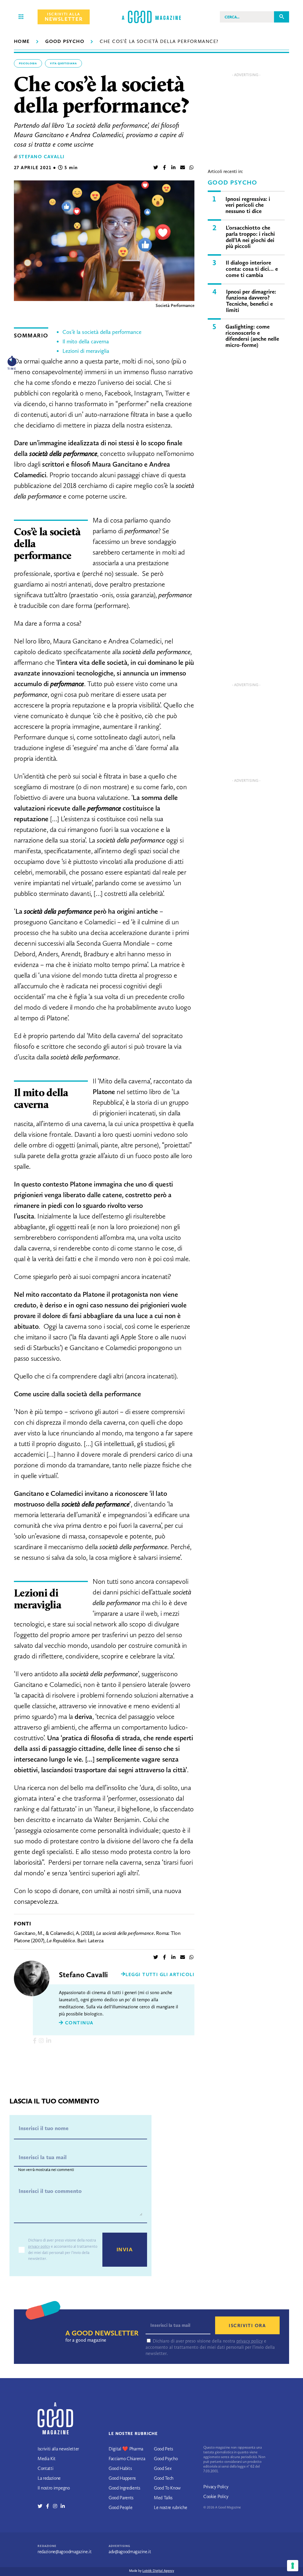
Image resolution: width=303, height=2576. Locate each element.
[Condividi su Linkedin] (173, 168)
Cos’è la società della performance (103, 332)
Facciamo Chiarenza (127, 2459)
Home (22, 41)
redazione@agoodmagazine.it (65, 2552)
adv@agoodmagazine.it (130, 2552)
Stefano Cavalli (42, 157)
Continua (78, 2023)
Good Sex (163, 2468)
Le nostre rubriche (170, 2507)
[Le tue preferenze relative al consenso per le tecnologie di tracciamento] (293, 2566)
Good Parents (121, 2498)
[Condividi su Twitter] (156, 168)
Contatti (45, 2468)
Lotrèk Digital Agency (158, 2571)
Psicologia (28, 63)
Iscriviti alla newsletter (58, 2449)
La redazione (49, 2478)
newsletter (64, 17)
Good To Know (167, 2488)
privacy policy (39, 2246)
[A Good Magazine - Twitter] (42, 2506)
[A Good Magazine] (151, 17)
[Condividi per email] (183, 168)
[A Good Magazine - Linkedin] (63, 2506)
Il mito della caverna (86, 341)
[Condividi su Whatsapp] (191, 168)
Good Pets (163, 2449)
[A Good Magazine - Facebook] (50, 2506)
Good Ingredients (124, 2488)
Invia (125, 2250)
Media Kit (47, 2459)
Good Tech (164, 2478)
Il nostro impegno (54, 2488)
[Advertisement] (246, 117)
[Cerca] (282, 17)
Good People (120, 2507)
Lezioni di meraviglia (86, 351)
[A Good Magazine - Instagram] (57, 2506)
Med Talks (163, 2498)
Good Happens (122, 2478)
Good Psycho (65, 41)
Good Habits (120, 2468)
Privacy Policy (216, 2487)
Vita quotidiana (63, 63)
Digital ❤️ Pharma (126, 2449)
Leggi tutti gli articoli (160, 1974)
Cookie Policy (216, 2496)
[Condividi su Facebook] (165, 168)
